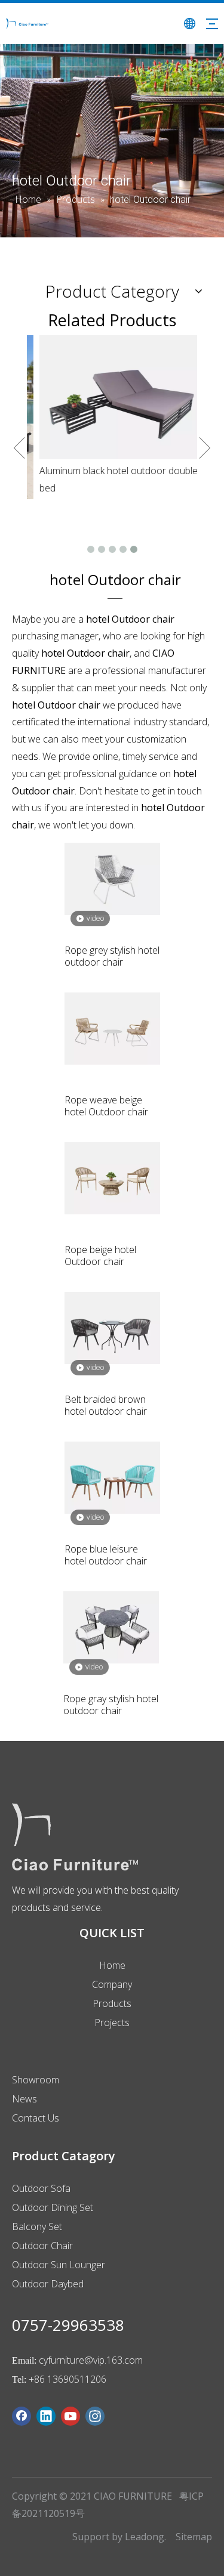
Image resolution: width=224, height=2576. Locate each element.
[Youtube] (70, 2416)
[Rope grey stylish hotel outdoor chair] (112, 878)
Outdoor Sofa (41, 2188)
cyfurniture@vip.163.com (91, 2360)
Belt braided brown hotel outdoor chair (106, 1405)
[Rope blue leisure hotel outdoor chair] (112, 1477)
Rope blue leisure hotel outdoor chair (106, 1555)
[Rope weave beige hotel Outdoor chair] (112, 1028)
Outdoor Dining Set (53, 2207)
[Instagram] (95, 2416)
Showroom (36, 2080)
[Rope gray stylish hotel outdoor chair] (111, 1626)
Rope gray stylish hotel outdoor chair (111, 1705)
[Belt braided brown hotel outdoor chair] (112, 1327)
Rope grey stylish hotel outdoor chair (112, 956)
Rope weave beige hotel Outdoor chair (106, 1106)
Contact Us (36, 2118)
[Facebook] (22, 2416)
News (24, 2099)
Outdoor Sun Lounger (59, 2265)
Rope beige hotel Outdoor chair (100, 1255)
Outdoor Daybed (48, 2284)
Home (112, 1965)
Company (112, 1984)
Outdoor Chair (42, 2246)
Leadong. (145, 2537)
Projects (112, 2023)
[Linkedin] (46, 2416)
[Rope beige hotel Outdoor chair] (112, 1177)
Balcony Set (37, 2226)
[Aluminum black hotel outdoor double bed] (112, 397)
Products (112, 2003)
